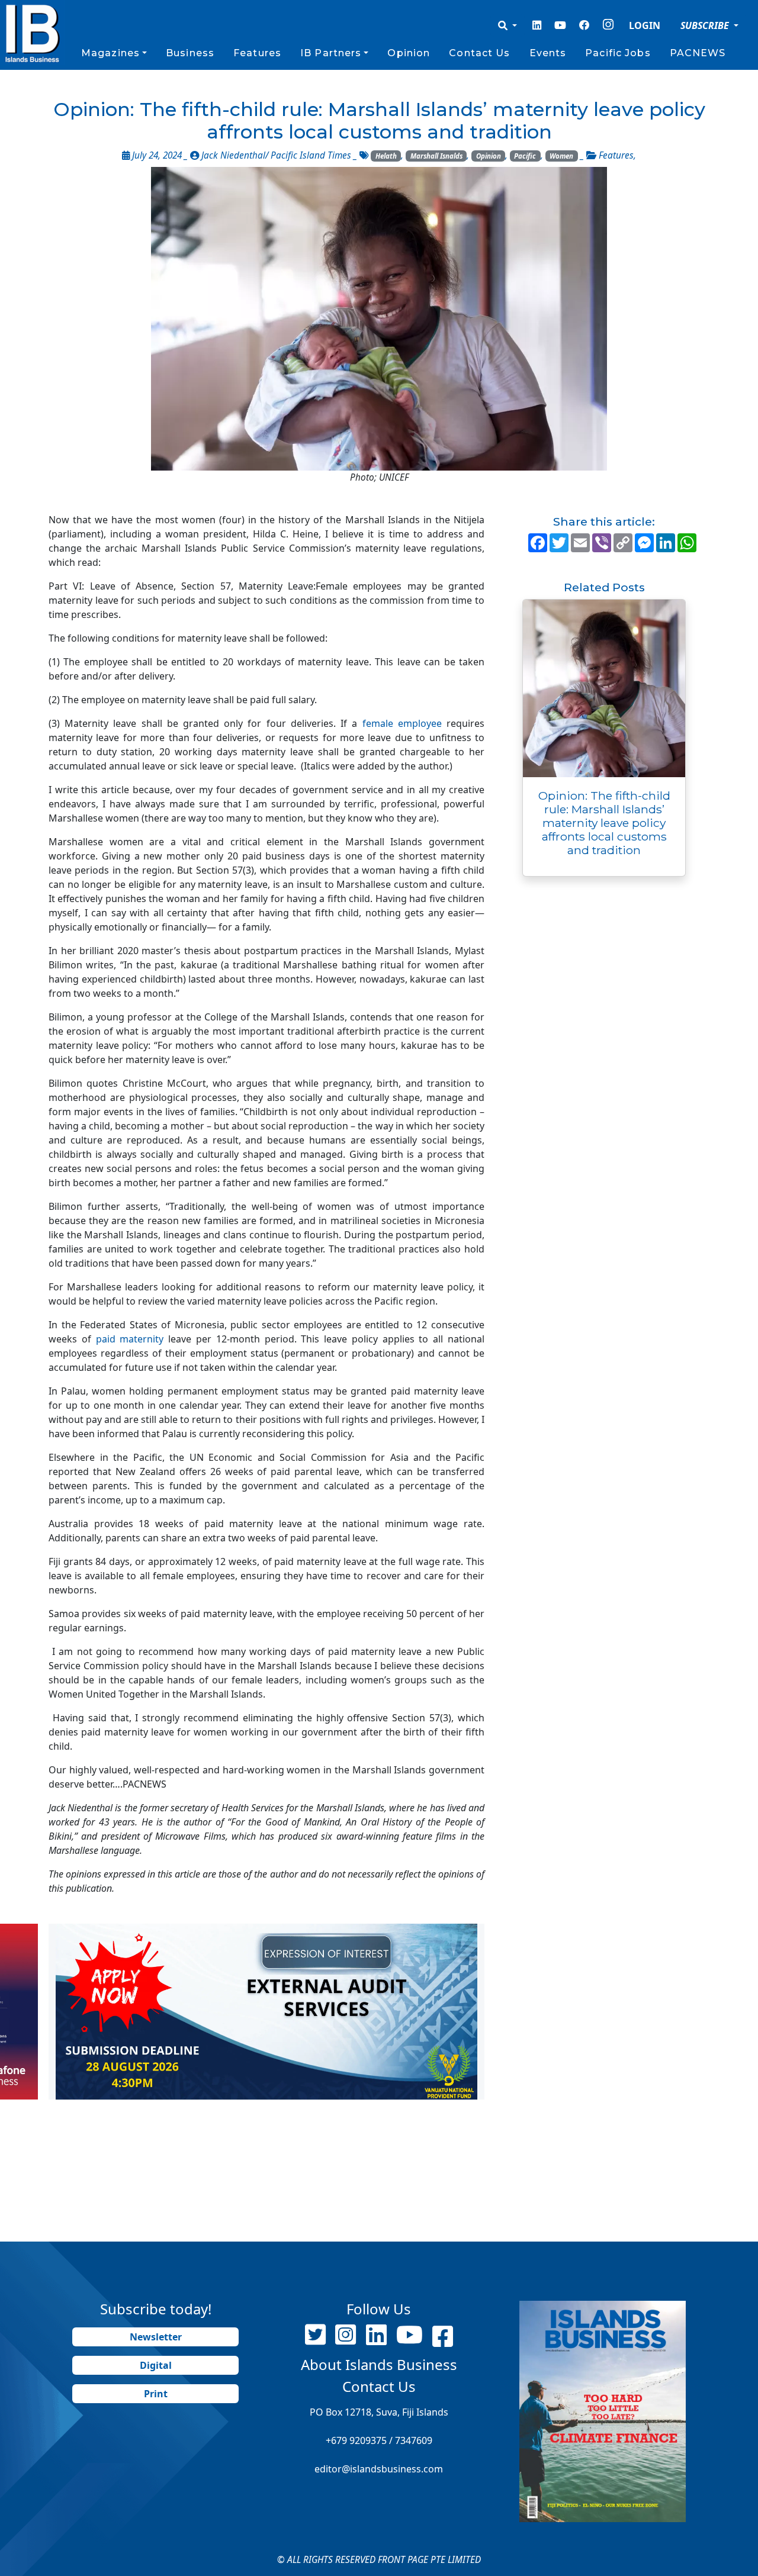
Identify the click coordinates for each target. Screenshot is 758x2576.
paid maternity (132, 1339)
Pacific (525, 156)
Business (190, 53)
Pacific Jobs (618, 53)
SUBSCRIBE (706, 25)
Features (257, 53)
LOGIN (645, 25)
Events (548, 53)
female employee (402, 723)
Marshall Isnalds (436, 156)
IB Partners (331, 53)
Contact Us (479, 53)
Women (561, 156)
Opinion (409, 53)
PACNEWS (698, 53)
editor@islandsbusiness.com (379, 2469)
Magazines (110, 53)
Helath (386, 156)
